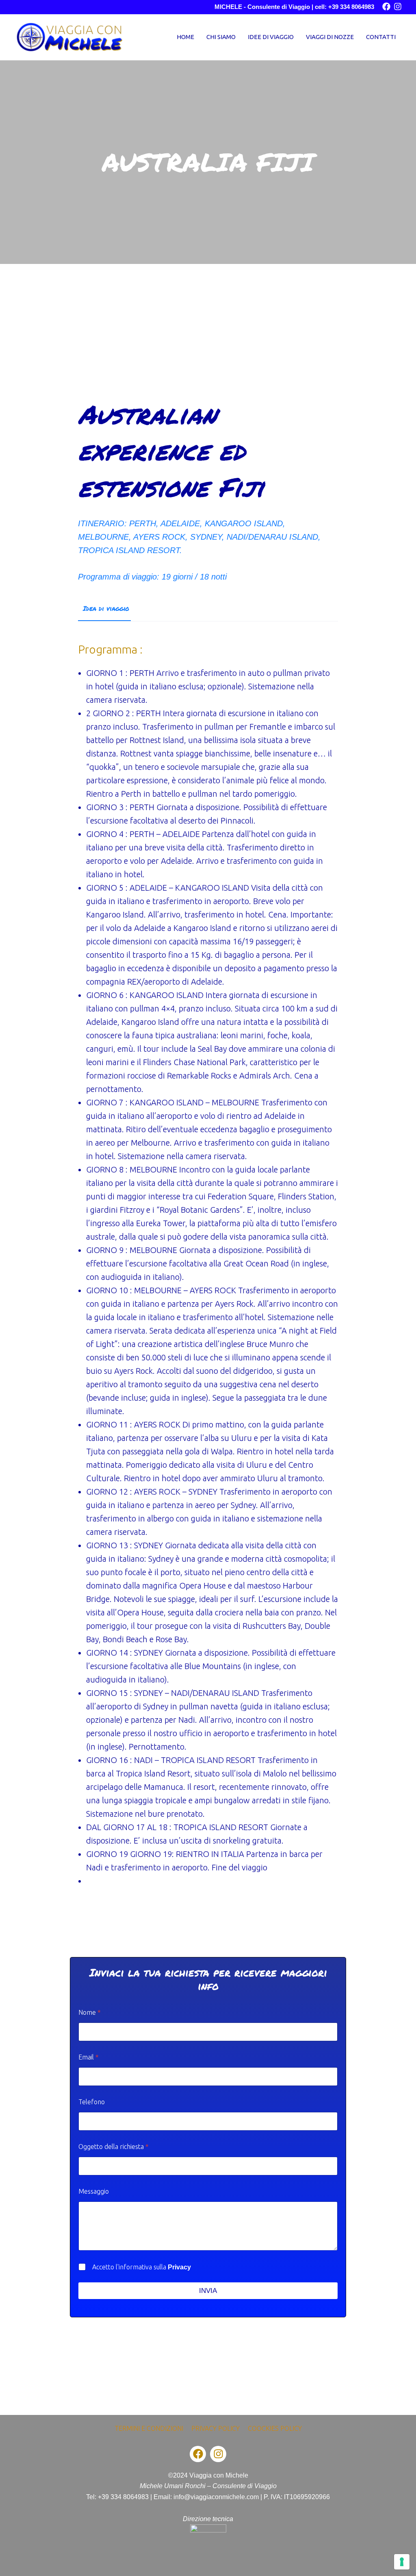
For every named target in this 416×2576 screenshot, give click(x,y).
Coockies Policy (275, 2428)
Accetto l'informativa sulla (142, 2267)
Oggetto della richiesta (114, 2147)
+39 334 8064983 (123, 2497)
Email (89, 2057)
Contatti (381, 37)
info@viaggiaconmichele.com (216, 2497)
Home (185, 37)
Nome (90, 2012)
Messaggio (94, 2191)
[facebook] (386, 7)
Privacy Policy (216, 2428)
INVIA (208, 2291)
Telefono (92, 2102)
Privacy (179, 2267)
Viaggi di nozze (330, 37)
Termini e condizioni (149, 2428)
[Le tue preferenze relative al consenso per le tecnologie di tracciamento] (402, 2562)
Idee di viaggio (271, 37)
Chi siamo (221, 37)
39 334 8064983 (353, 7)
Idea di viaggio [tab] (106, 608)
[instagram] (398, 7)
